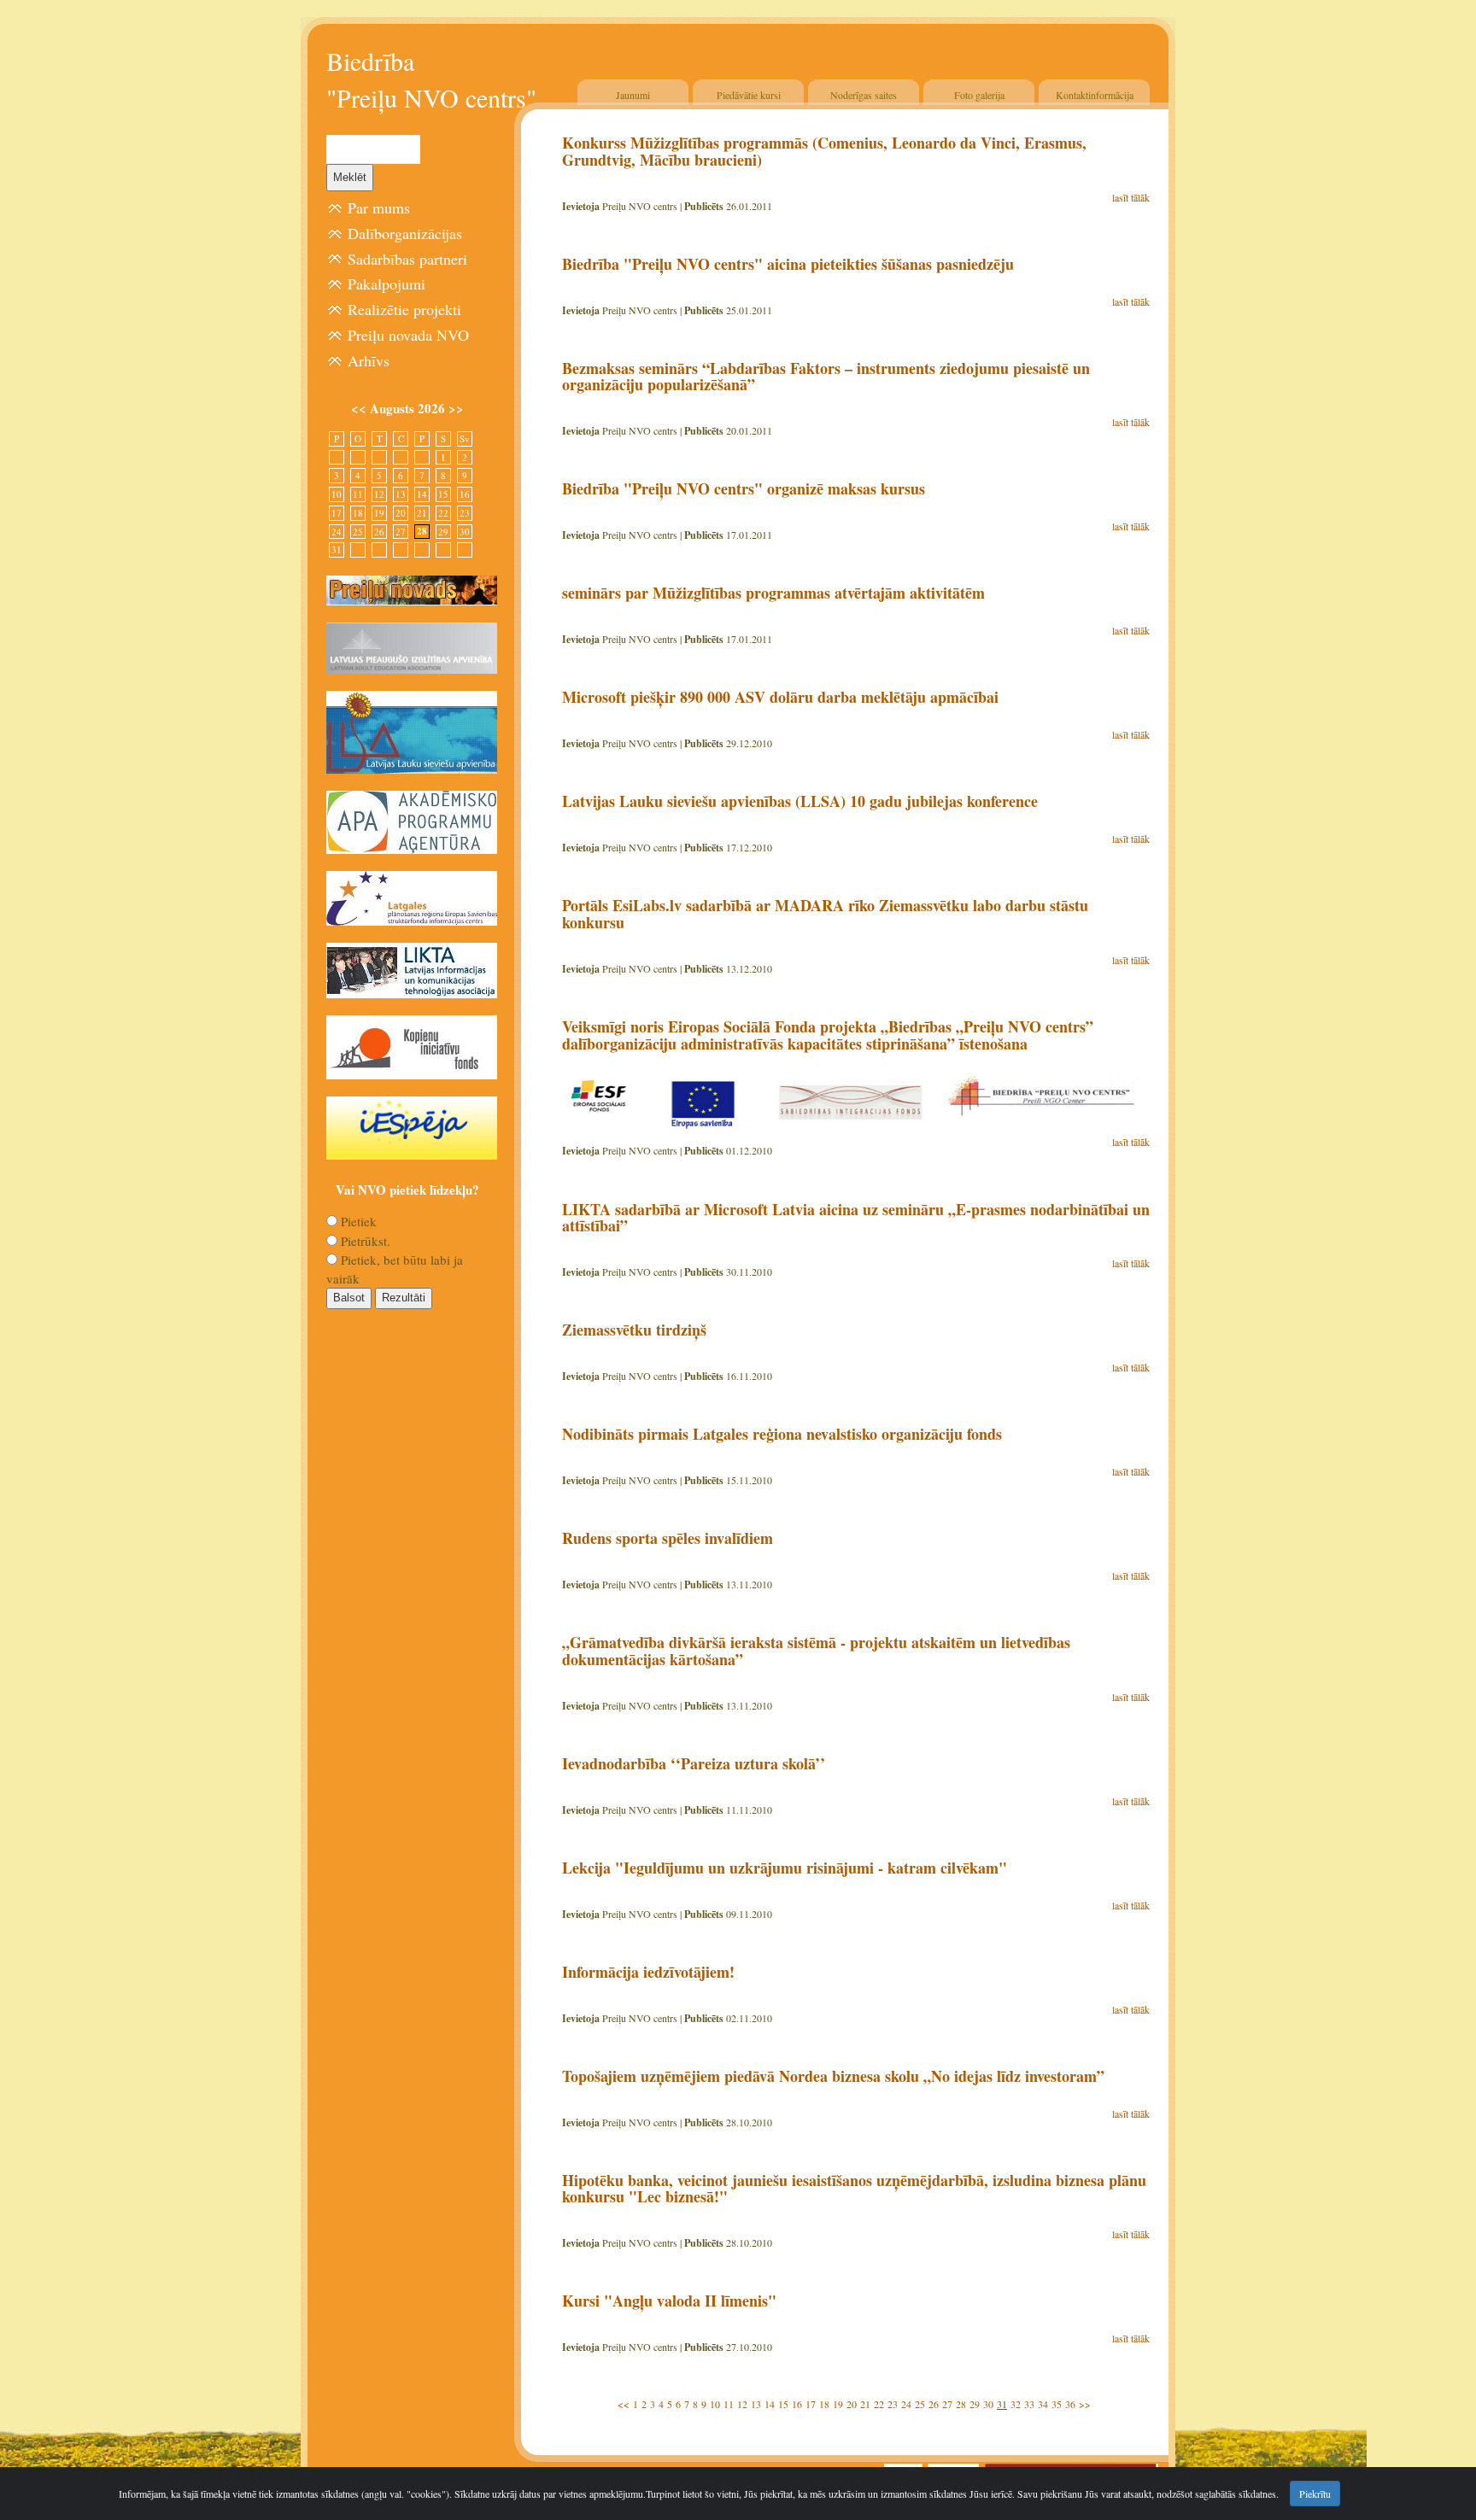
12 (742, 2404)
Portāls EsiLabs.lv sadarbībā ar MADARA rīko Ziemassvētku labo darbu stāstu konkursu (825, 914)
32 (1016, 2404)
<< (624, 2404)
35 (1057, 2404)
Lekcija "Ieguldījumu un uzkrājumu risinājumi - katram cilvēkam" (785, 1868)
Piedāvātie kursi (749, 95)
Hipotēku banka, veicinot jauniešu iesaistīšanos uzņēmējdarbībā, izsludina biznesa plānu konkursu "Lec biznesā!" (854, 2189)
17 (811, 2404)
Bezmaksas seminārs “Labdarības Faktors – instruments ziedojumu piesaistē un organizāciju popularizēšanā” (826, 377)
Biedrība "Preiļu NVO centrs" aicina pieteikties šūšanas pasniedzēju (788, 264)
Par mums (379, 208)
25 (920, 2404)
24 (906, 2404)
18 (824, 2404)
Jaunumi (633, 95)
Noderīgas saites (864, 95)
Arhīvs (369, 360)
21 (865, 2404)
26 (934, 2404)
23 (893, 2404)
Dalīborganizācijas (405, 233)
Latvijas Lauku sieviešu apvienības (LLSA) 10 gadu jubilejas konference (800, 801)
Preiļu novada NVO (408, 335)
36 (1070, 2404)
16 (797, 2404)
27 (947, 2404)
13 (756, 2404)
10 (715, 2404)
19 (838, 2404)
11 (729, 2404)
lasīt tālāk (1131, 197)
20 (852, 2404)
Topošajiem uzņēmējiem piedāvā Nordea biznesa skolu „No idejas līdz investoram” (833, 2076)
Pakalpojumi (387, 284)
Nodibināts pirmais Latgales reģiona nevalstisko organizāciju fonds (782, 1434)
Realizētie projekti (404, 309)
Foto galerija (979, 95)
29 (975, 2404)
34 (1043, 2404)
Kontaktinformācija (1095, 95)
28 (961, 2404)
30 (988, 2404)
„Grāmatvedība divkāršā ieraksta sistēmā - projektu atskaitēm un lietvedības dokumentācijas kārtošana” (816, 1651)
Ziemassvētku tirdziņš (634, 1330)
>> (1085, 2404)
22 (879, 2404)
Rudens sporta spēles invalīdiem (668, 1538)
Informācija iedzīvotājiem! (648, 1972)
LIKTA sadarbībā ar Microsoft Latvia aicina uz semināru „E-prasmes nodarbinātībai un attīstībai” (856, 1218)
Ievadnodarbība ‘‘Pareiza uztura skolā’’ (694, 1763)
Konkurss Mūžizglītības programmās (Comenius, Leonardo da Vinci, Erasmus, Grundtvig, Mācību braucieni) (824, 151)
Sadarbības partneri (407, 259)
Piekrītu (1315, 2494)
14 (770, 2404)
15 (783, 2404)
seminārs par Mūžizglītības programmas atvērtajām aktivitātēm (773, 593)
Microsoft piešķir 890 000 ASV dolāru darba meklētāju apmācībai (780, 697)
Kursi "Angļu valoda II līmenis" (669, 2301)
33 (1029, 2404)
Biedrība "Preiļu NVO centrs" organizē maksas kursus (744, 488)
